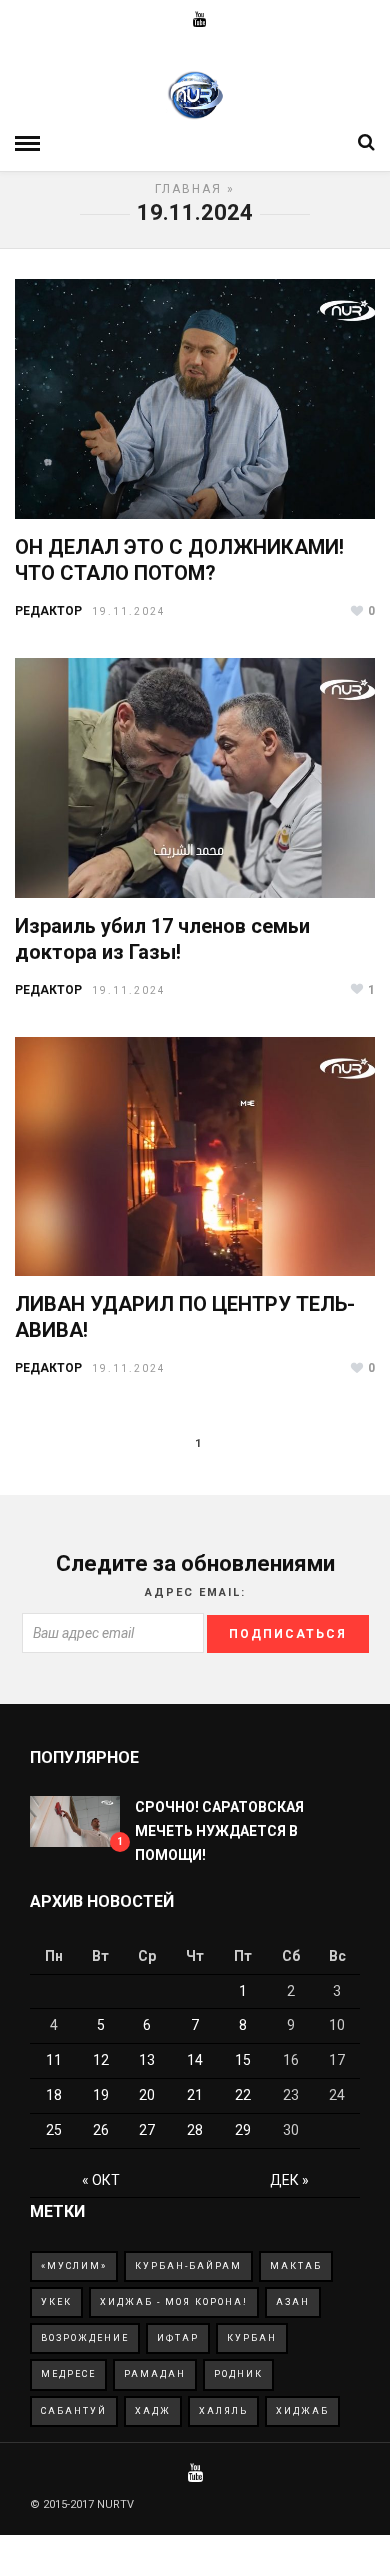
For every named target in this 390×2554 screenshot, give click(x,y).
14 (195, 2060)
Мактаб (296, 2266)
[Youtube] (200, 20)
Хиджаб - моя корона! (174, 2302)
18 (54, 2095)
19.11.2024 (129, 611)
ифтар (178, 2338)
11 (54, 2060)
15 (243, 2060)
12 (101, 2060)
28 (195, 2130)
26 (101, 2130)
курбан (252, 2338)
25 (54, 2130)
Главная (188, 189)
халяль (223, 2411)
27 (147, 2130)
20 (147, 2095)
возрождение (85, 2338)
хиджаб (302, 2411)
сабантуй (74, 2411)
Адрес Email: (195, 1592)
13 (147, 2060)
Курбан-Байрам (188, 2266)
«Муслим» (74, 2266)
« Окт (101, 2180)
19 (101, 2095)
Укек (56, 2302)
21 (195, 2095)
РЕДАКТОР (48, 611)
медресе (68, 2374)
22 (243, 2095)
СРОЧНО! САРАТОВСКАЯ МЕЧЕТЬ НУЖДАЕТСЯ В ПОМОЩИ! (219, 1831)
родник (238, 2374)
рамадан (155, 2374)
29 (243, 2130)
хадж (153, 2411)
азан (293, 2302)
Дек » (289, 2180)
